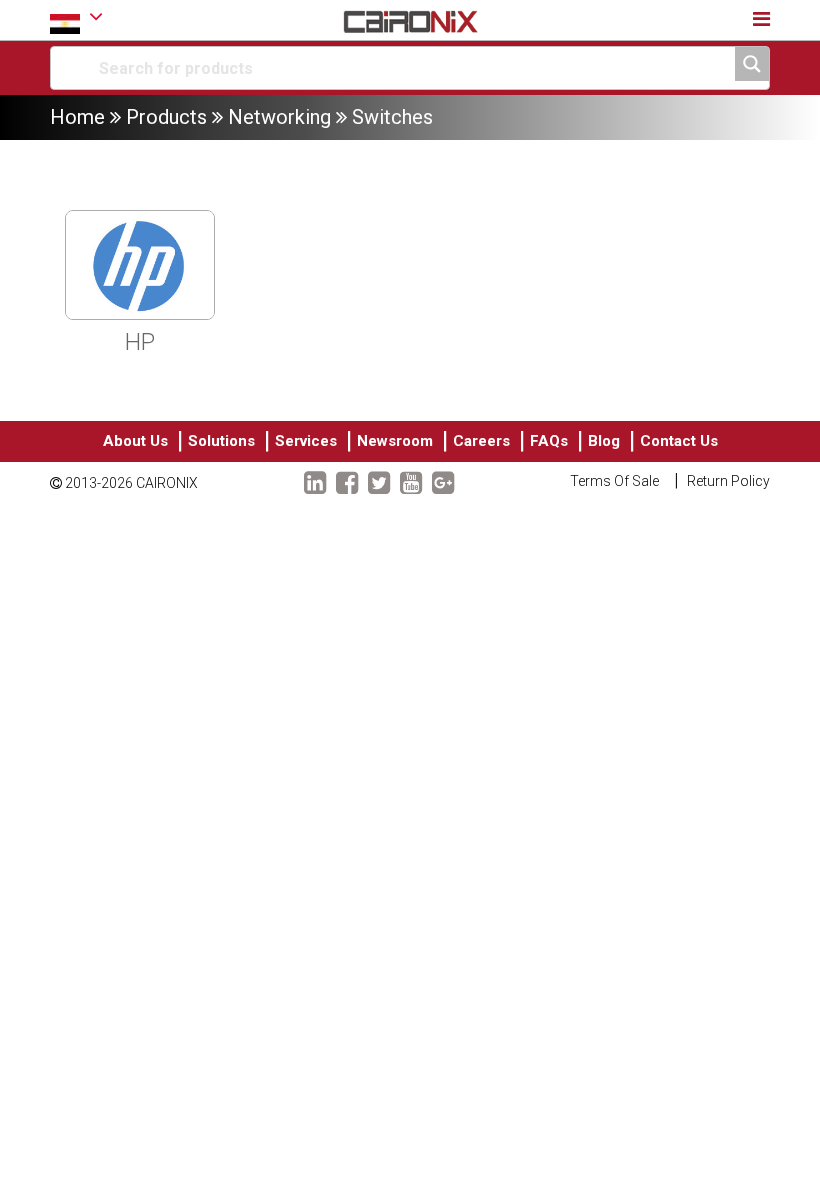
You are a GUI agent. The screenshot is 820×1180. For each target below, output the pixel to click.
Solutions (221, 441)
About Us (135, 441)
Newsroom (395, 441)
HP (140, 342)
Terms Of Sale (614, 481)
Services (306, 441)
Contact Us (679, 441)
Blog (604, 441)
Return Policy (728, 481)
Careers (481, 441)
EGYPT (76, 20)
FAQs (549, 441)
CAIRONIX (167, 483)
